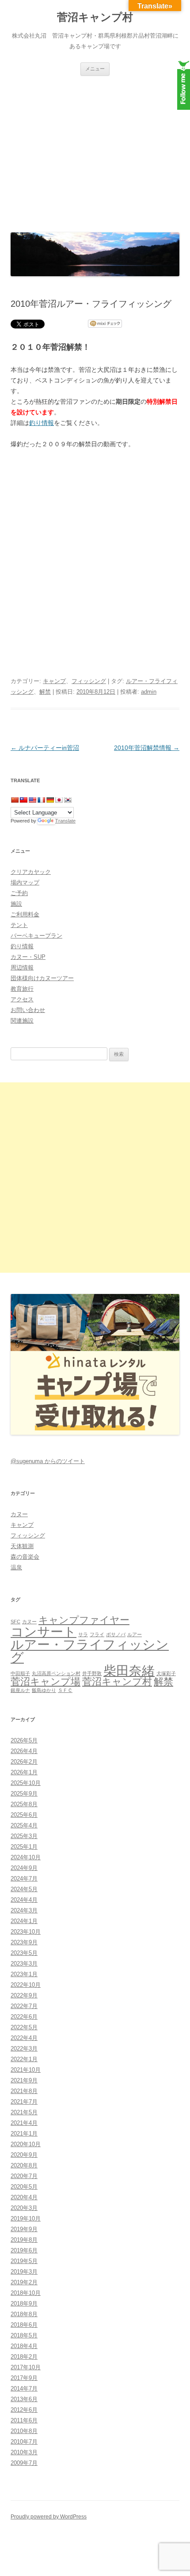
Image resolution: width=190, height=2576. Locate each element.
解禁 (45, 692)
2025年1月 (24, 1847)
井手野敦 (92, 1673)
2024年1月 (24, 1921)
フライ (97, 1634)
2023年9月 (24, 1942)
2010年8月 (24, 2431)
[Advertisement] (95, 152)
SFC (15, 1622)
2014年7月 (24, 2389)
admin (149, 692)
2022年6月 (24, 2017)
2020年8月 (24, 2165)
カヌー (19, 1514)
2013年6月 (24, 2399)
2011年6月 (24, 2420)
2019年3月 (24, 2272)
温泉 (16, 1567)
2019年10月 (26, 2219)
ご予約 (19, 893)
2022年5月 (24, 2027)
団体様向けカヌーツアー (42, 978)
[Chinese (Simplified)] (15, 800)
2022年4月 (24, 2038)
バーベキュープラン (36, 936)
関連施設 (22, 1021)
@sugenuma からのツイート (48, 1461)
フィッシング (89, 681)
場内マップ (25, 882)
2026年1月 (24, 1772)
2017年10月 (26, 2367)
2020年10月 (26, 2144)
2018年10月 (26, 2293)
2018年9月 (24, 2304)
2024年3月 (24, 1910)
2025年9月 (24, 1794)
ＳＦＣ (65, 1690)
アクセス (22, 999)
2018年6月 (24, 2325)
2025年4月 (24, 1825)
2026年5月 (24, 1740)
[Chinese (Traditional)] (23, 800)
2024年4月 (24, 1900)
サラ (83, 1634)
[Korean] (68, 800)
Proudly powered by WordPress (49, 2517)
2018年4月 (24, 2346)
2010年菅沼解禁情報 (147, 748)
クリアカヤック (31, 872)
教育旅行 (22, 989)
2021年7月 (24, 2102)
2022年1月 (24, 2059)
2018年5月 (24, 2335)
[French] (41, 800)
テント (19, 925)
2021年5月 (24, 2112)
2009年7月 (24, 2463)
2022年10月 (26, 1985)
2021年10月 (26, 2070)
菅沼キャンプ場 (46, 1682)
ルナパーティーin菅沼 (45, 748)
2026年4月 (24, 1751)
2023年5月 (24, 1953)
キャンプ (54, 681)
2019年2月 (24, 2282)
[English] (32, 800)
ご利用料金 (25, 914)
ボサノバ (116, 1634)
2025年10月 (26, 1783)
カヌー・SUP (28, 957)
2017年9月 (24, 2378)
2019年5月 (24, 2261)
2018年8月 (24, 2314)
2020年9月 (24, 2155)
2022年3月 (24, 2049)
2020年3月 (24, 2208)
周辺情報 (22, 967)
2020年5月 (24, 2187)
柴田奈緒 (129, 1670)
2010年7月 (24, 2442)
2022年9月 (24, 1995)
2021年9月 (24, 2080)
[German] (50, 800)
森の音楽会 (25, 1557)
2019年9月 (24, 2229)
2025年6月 (24, 1815)
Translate (65, 821)
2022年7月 (24, 2006)
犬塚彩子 (166, 1673)
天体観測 (22, 1546)
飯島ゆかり (44, 1690)
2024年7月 (24, 1879)
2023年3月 (24, 1964)
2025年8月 (24, 1804)
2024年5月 (24, 1889)
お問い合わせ (28, 1010)
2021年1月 (24, 2134)
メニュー (95, 69)
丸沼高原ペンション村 (56, 1673)
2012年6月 (24, 2410)
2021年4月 (24, 2123)
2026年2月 (24, 1762)
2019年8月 (24, 2240)
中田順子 (20, 1673)
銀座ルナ (20, 1690)
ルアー (135, 1634)
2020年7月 (24, 2176)
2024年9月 (24, 1868)
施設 (16, 904)
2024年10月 (26, 1857)
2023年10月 (26, 1932)
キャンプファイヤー (84, 1620)
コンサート (44, 1632)
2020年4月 (24, 2197)
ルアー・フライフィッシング (90, 1651)
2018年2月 (24, 2357)
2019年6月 (24, 2250)
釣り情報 (42, 423)
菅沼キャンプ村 (95, 17)
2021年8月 (24, 2091)
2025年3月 (24, 1836)
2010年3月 (24, 2452)
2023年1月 (24, 1974)
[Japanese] (59, 800)
